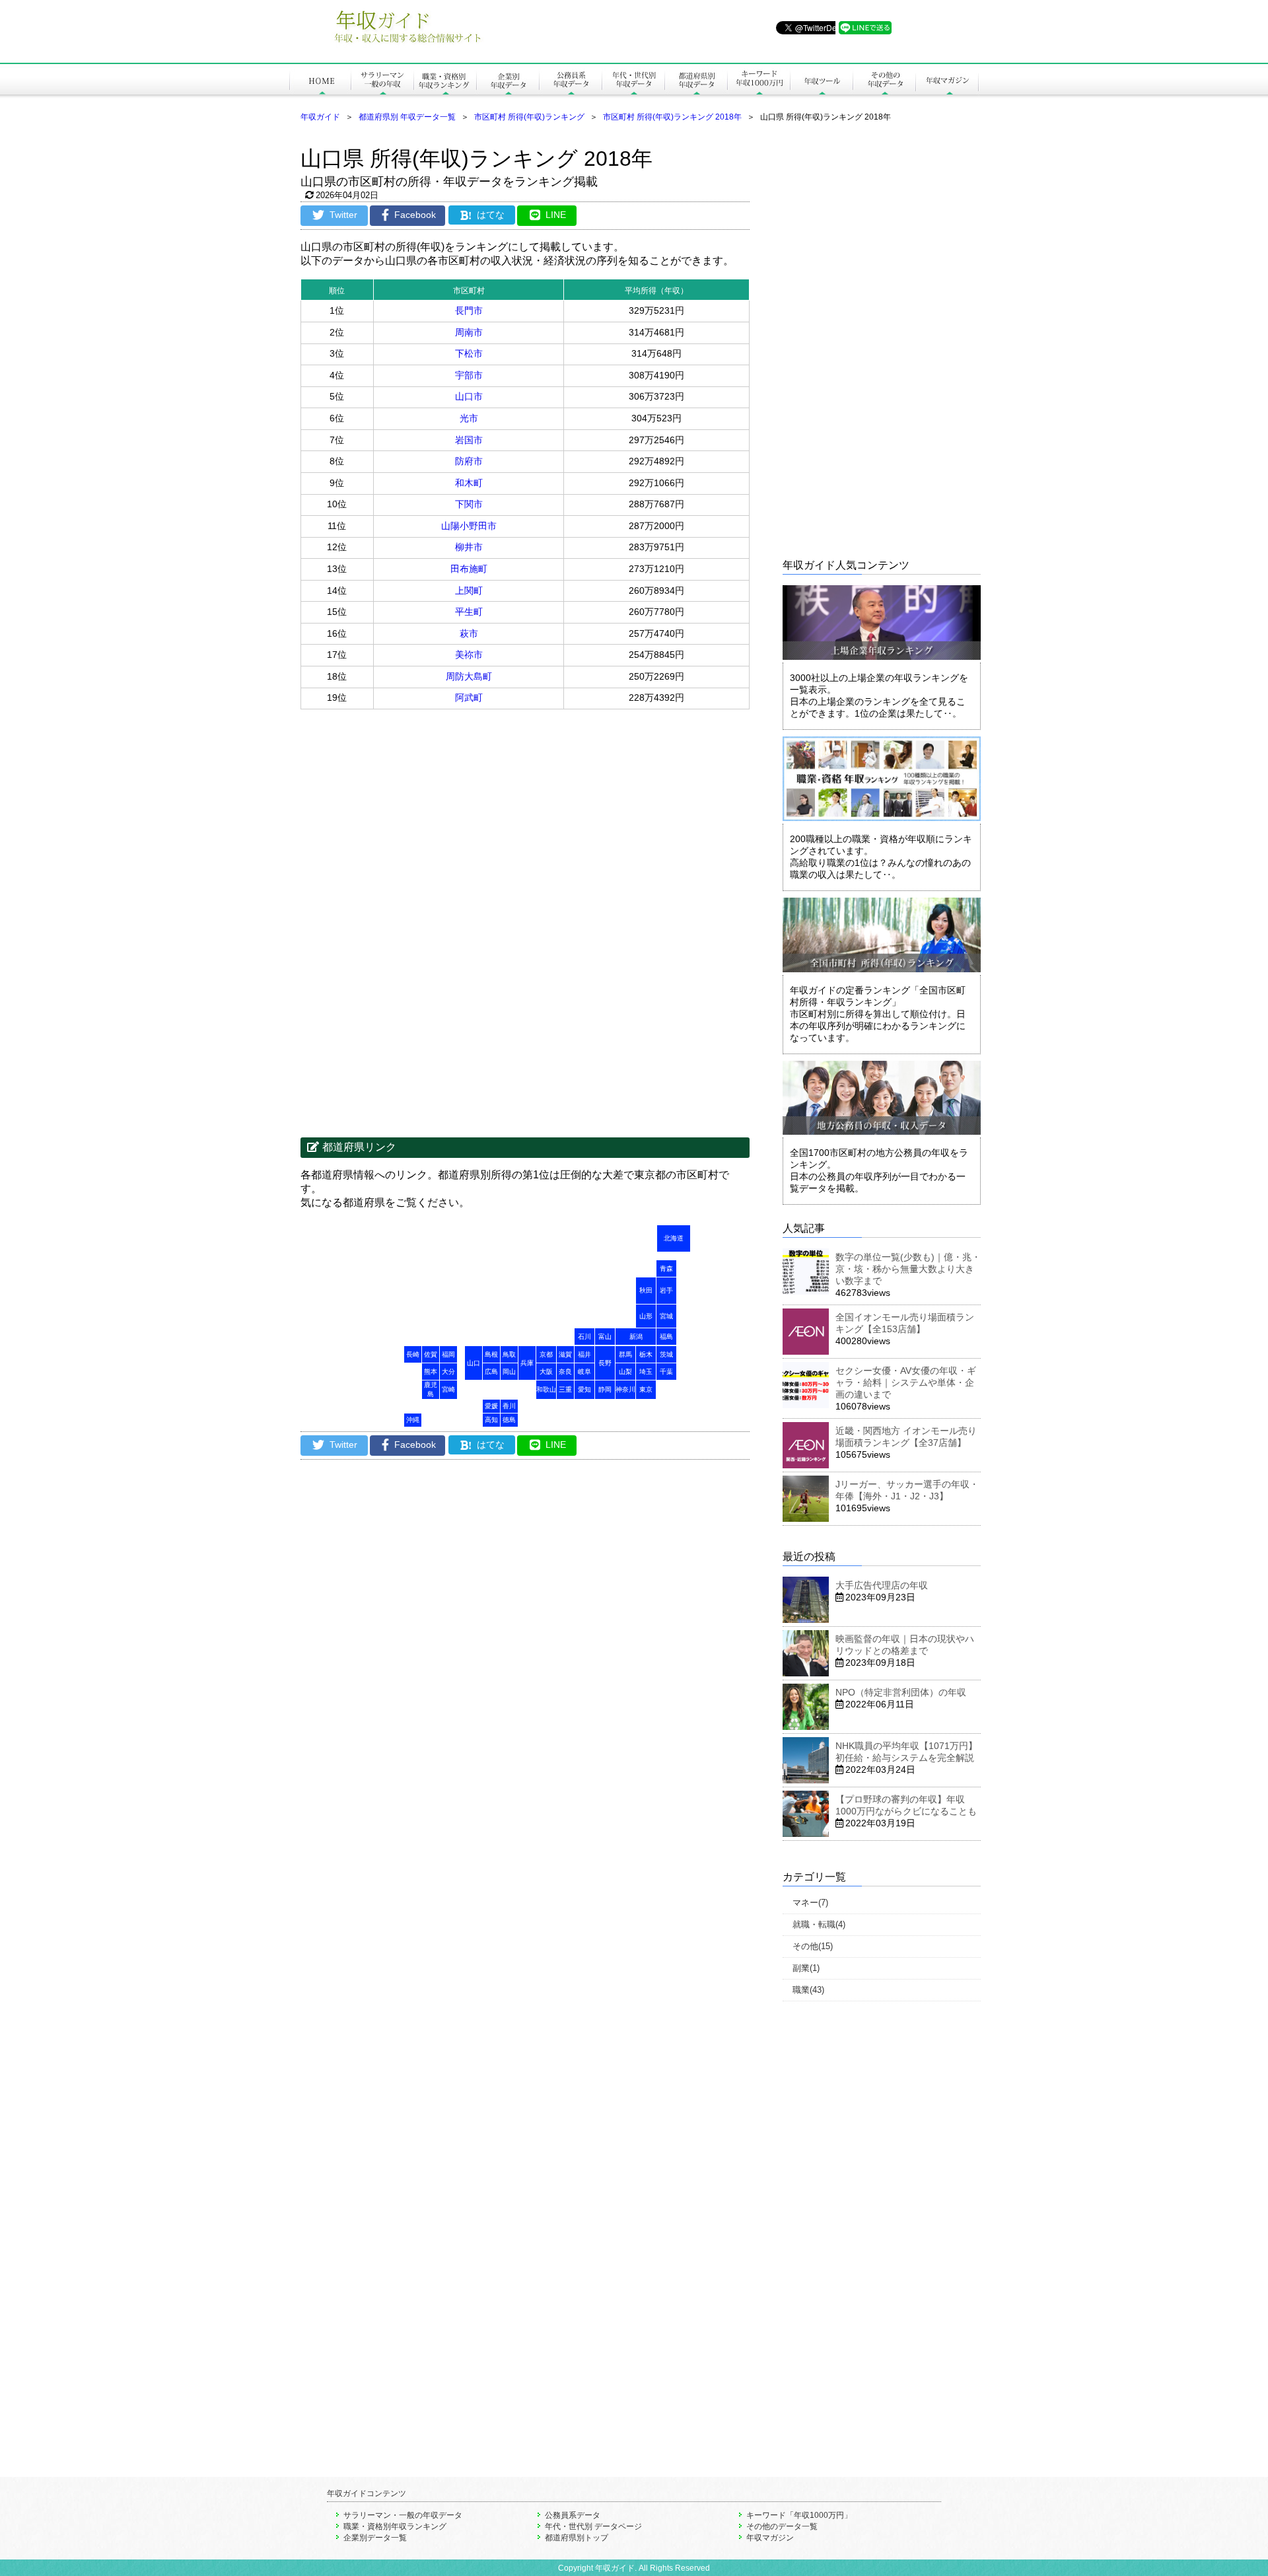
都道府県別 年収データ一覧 (407, 117)
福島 (666, 1337)
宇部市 (469, 375)
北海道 (674, 1238)
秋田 (646, 1290)
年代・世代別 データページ (593, 2526)
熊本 (431, 1372)
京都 (546, 1354)
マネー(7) (810, 1903)
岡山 (509, 1372)
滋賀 (565, 1354)
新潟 (636, 1337)
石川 (584, 1337)
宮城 (666, 1316)
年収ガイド (320, 117)
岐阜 (584, 1372)
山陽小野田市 (469, 526)
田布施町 (469, 569)
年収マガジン (770, 2538)
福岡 (448, 1354)
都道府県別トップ (577, 2538)
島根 (491, 1354)
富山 (605, 1337)
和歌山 (546, 1389)
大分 (448, 1372)
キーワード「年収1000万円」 (799, 2515)
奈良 (565, 1372)
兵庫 (527, 1363)
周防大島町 (469, 676)
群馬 (625, 1354)
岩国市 (469, 440)
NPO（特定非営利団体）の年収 (901, 1692)
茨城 (666, 1354)
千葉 (666, 1372)
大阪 (546, 1372)
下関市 (469, 504)
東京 (646, 1389)
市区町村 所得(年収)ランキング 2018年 (672, 117)
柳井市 (469, 547)
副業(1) (806, 1968)
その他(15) (813, 1946)
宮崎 (448, 1389)
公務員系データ (573, 2515)
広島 (491, 1372)
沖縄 (413, 1420)
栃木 (646, 1354)
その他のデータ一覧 (782, 2526)
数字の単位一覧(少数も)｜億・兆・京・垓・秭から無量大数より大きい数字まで (908, 1269)
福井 (584, 1354)
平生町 (469, 612)
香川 (509, 1406)
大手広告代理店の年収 (882, 1585)
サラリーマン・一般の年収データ (403, 2515)
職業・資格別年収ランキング (395, 2526)
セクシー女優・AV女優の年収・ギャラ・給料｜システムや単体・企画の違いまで (906, 1382)
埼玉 (646, 1372)
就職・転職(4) (819, 1924)
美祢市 (469, 655)
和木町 (469, 483)
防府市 (469, 461)
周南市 (469, 332)
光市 (469, 418)
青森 (666, 1269)
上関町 (469, 590)
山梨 (625, 1372)
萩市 (469, 633)
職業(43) (808, 1990)
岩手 (666, 1290)
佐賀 (431, 1354)
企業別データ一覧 (375, 2538)
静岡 (605, 1389)
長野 (605, 1363)
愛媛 (491, 1406)
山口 (474, 1363)
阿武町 (469, 698)
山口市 (469, 396)
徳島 (509, 1420)
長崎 (413, 1354)
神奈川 (625, 1389)
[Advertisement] (413, 815)
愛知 (584, 1389)
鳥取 (509, 1354)
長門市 (469, 310)
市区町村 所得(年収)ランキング (529, 117)
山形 (646, 1316)
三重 (565, 1389)
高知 (491, 1420)
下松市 (469, 353)
